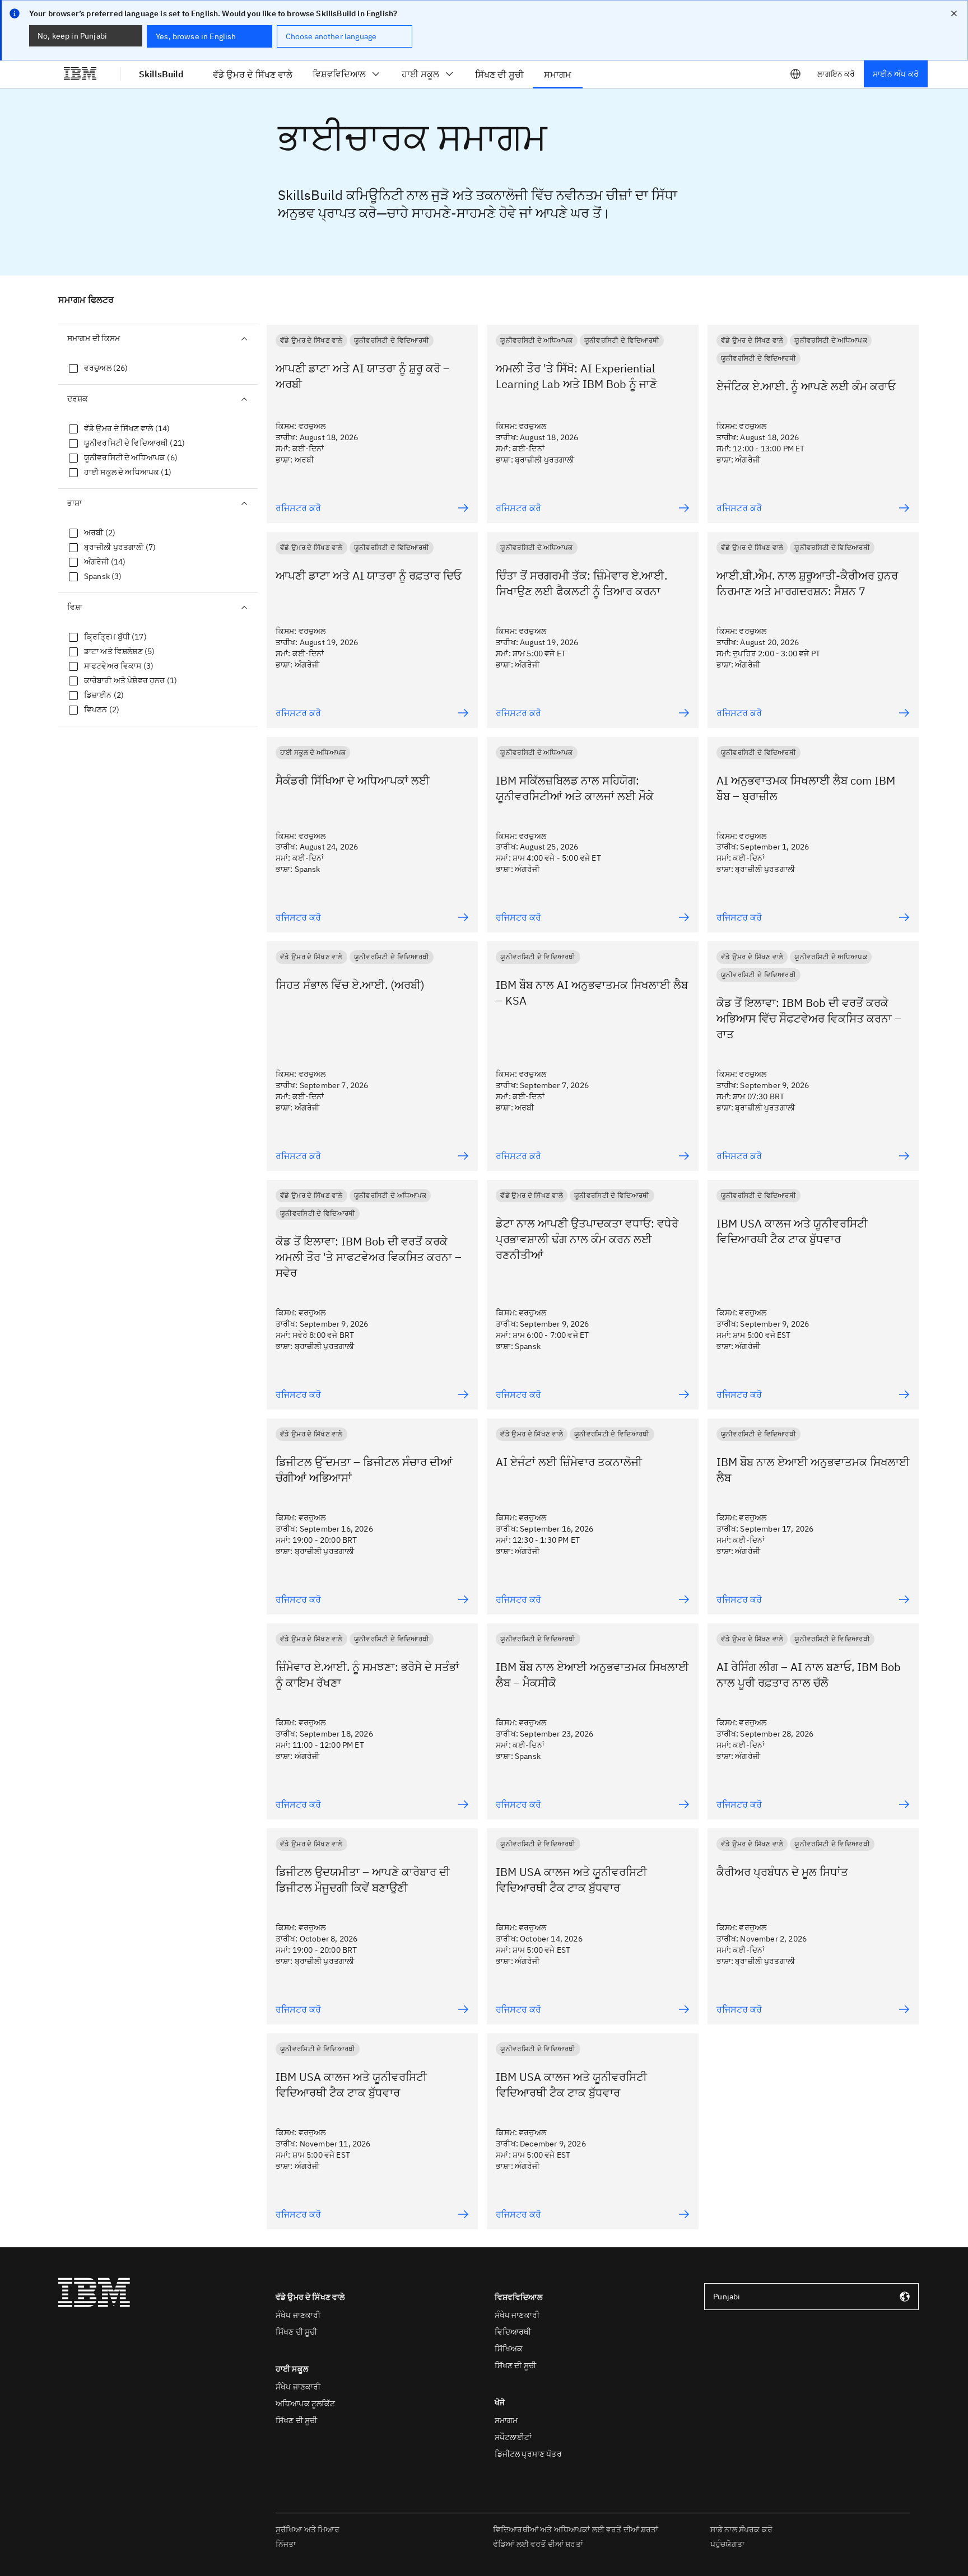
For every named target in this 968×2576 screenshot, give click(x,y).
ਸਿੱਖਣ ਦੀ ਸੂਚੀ (296, 2332)
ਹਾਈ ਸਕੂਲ (420, 74)
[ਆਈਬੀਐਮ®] (80, 74)
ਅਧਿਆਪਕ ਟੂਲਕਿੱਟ (306, 2404)
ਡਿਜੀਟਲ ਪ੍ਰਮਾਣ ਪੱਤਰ (528, 2454)
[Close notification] (954, 13)
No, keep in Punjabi (72, 36)
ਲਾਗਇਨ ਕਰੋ (836, 74)
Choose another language (331, 36)
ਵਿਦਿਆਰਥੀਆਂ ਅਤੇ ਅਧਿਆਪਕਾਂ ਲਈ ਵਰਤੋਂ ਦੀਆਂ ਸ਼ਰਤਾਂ (576, 2530)
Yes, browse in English (196, 36)
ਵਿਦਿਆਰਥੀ (513, 2332)
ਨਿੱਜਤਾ (286, 2544)
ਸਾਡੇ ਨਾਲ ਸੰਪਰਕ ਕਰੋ (741, 2530)
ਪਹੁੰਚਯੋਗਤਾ (727, 2544)
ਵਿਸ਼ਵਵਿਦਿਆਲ (339, 74)
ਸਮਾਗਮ (506, 2420)
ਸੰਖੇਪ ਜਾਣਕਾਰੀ (298, 2315)
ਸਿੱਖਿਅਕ (509, 2349)
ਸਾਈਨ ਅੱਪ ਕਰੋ (896, 74)
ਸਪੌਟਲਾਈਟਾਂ (513, 2437)
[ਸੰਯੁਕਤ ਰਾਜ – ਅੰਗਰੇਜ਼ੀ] (795, 74)
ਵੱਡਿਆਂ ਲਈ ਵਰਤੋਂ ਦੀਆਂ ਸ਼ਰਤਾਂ (538, 2544)
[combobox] (811, 2297)
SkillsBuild (161, 74)
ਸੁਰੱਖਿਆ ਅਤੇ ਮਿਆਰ (308, 2530)
